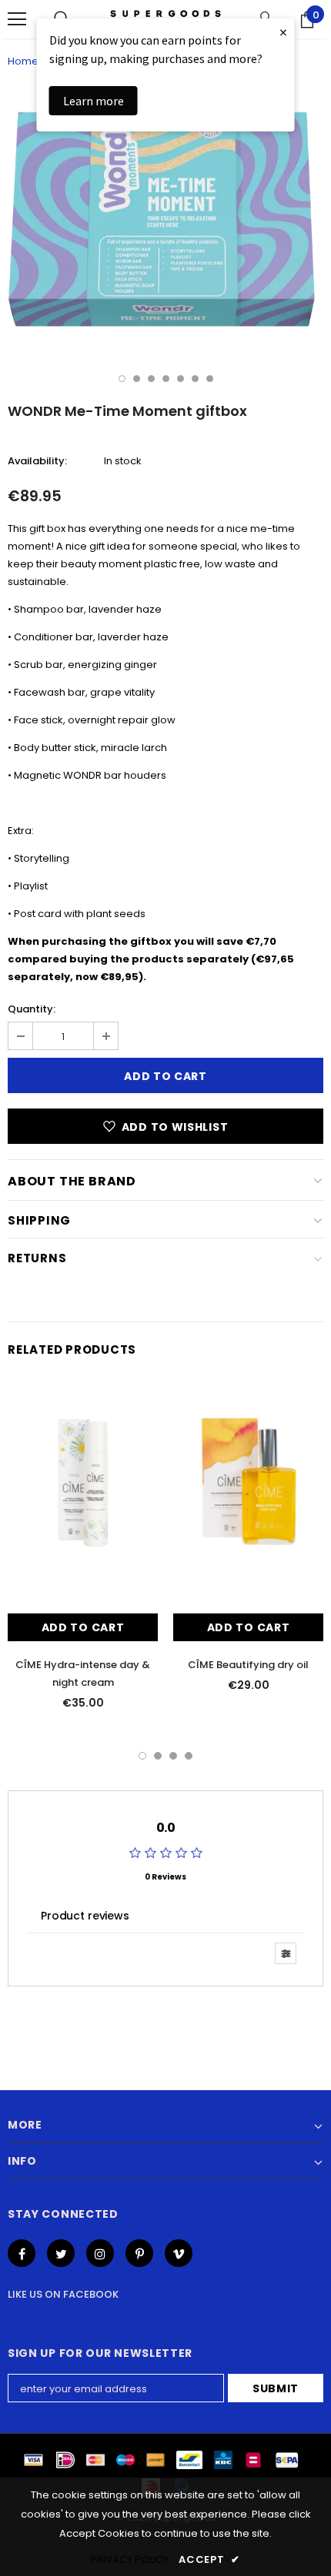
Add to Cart (83, 1627)
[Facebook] (22, 2253)
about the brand (72, 1181)
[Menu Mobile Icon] (17, 19)
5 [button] (181, 379)
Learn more (94, 101)
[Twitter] (61, 2253)
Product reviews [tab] (85, 1916)
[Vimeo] (179, 2253)
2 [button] (137, 379)
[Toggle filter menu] (286, 1953)
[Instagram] (100, 2253)
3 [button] (151, 379)
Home (23, 61)
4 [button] (166, 379)
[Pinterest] (139, 2253)
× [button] (283, 32)
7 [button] (210, 379)
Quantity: (32, 1009)
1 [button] (122, 379)
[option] (165, 221)
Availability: (37, 461)
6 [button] (195, 379)
